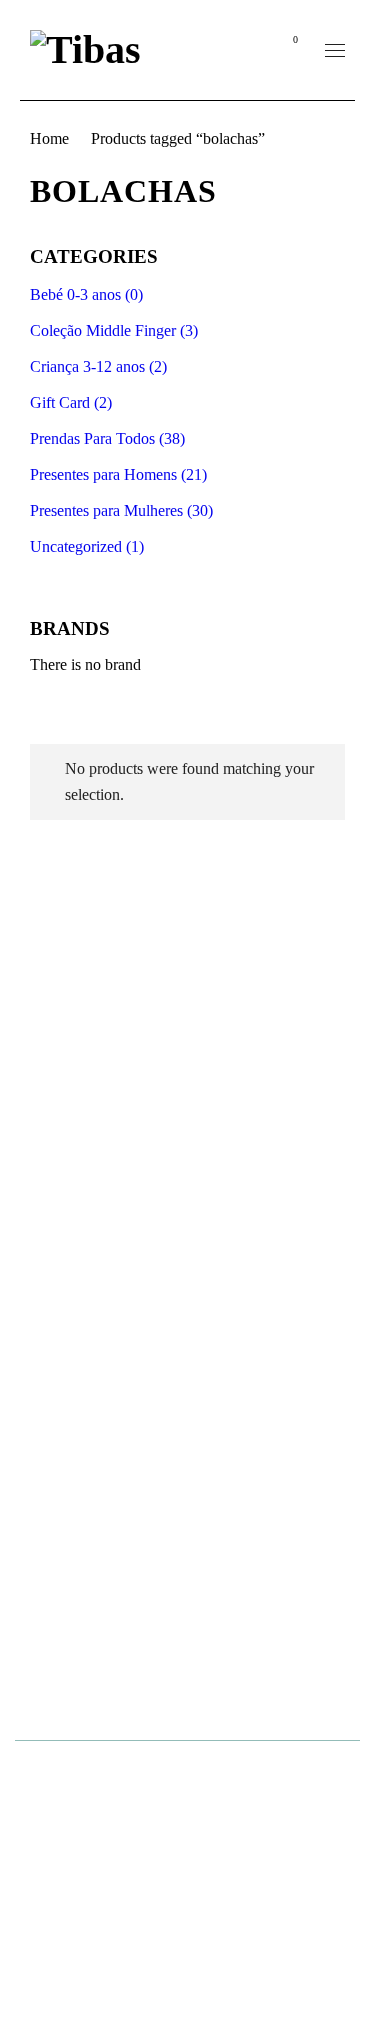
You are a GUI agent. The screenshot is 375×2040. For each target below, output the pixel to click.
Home (49, 138)
